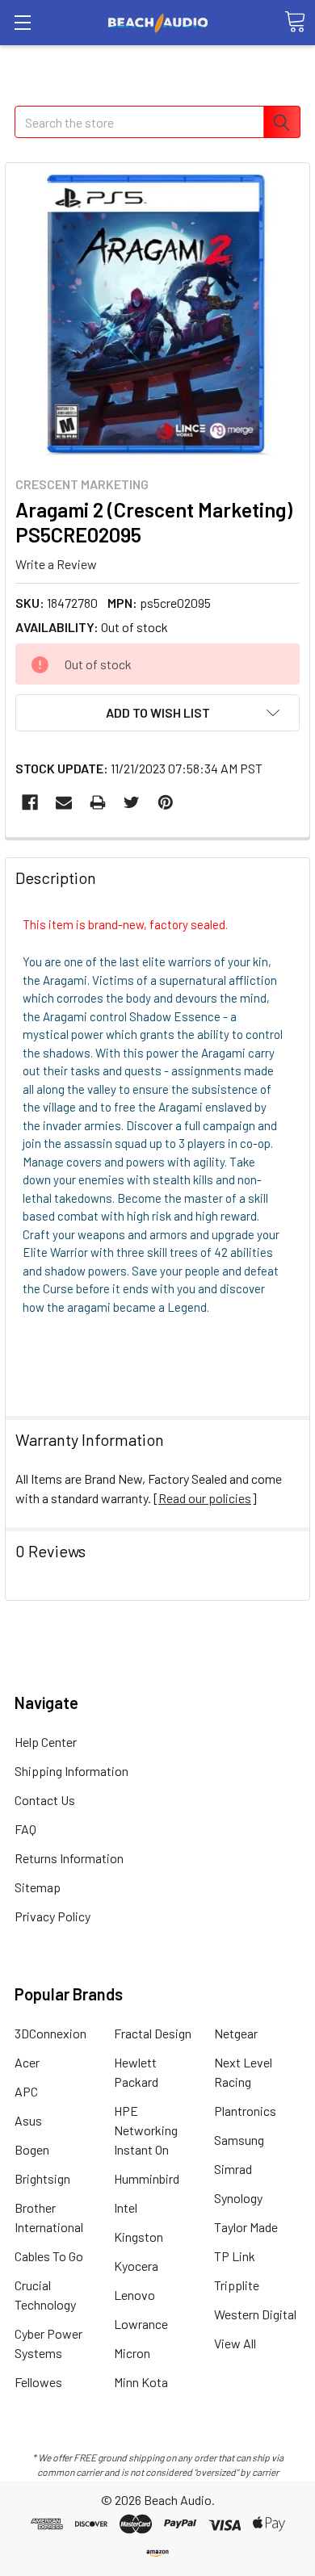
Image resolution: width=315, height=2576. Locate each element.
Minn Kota (141, 2382)
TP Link (235, 2256)
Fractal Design (153, 2033)
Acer (27, 2062)
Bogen (32, 2149)
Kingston (139, 2237)
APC (26, 2091)
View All (235, 2343)
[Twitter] (132, 802)
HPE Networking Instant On (146, 2130)
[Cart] (295, 22)
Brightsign (42, 2178)
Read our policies (205, 1498)
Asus (28, 2120)
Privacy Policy (52, 1916)
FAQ (25, 1829)
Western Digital (255, 2314)
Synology (238, 2198)
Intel (126, 2207)
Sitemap (38, 1887)
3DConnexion (50, 2033)
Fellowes (38, 2382)
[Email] (64, 802)
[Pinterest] (166, 802)
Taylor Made (246, 2227)
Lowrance (141, 2324)
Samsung (239, 2140)
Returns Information (69, 1858)
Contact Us (45, 1800)
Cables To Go (49, 2256)
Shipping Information (71, 1771)
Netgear (236, 2033)
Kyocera (136, 2266)
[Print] (98, 802)
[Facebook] (30, 802)
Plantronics (245, 2111)
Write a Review (56, 563)
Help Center (46, 1742)
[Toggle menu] (22, 22)
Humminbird (147, 2178)
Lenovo (134, 2295)
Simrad (233, 2169)
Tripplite (237, 2285)
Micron (132, 2353)
